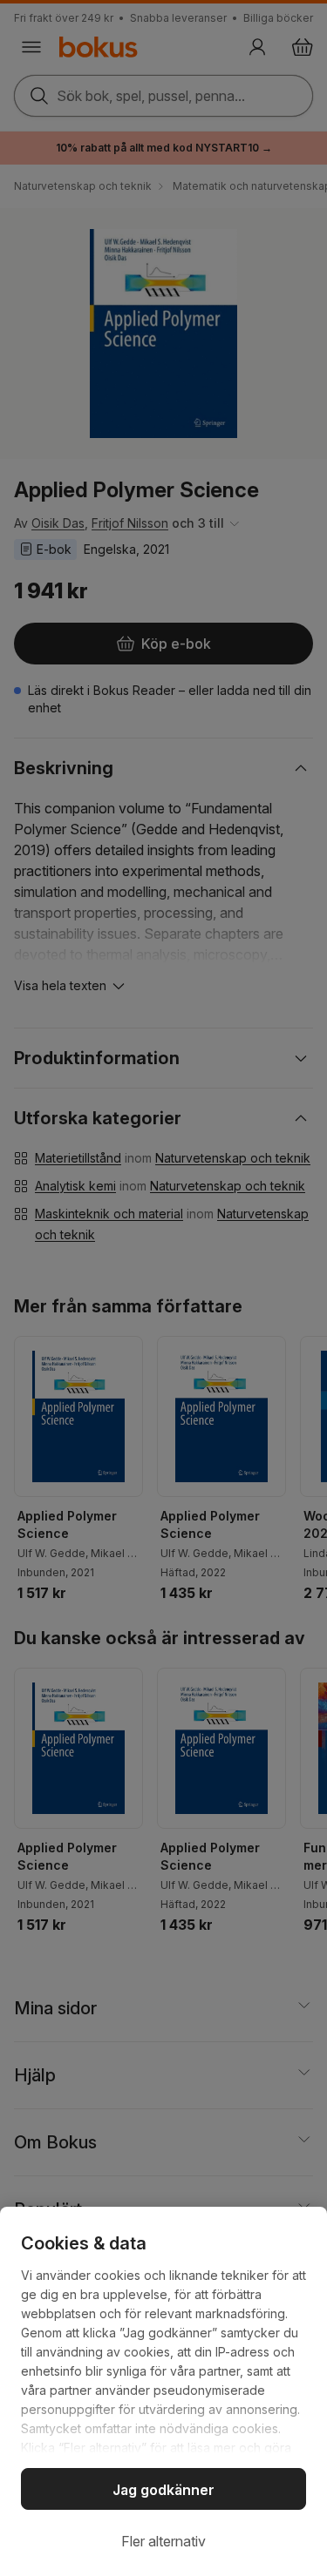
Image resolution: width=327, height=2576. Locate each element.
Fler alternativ (163, 2541)
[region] (163, 2391)
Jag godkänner (163, 2490)
